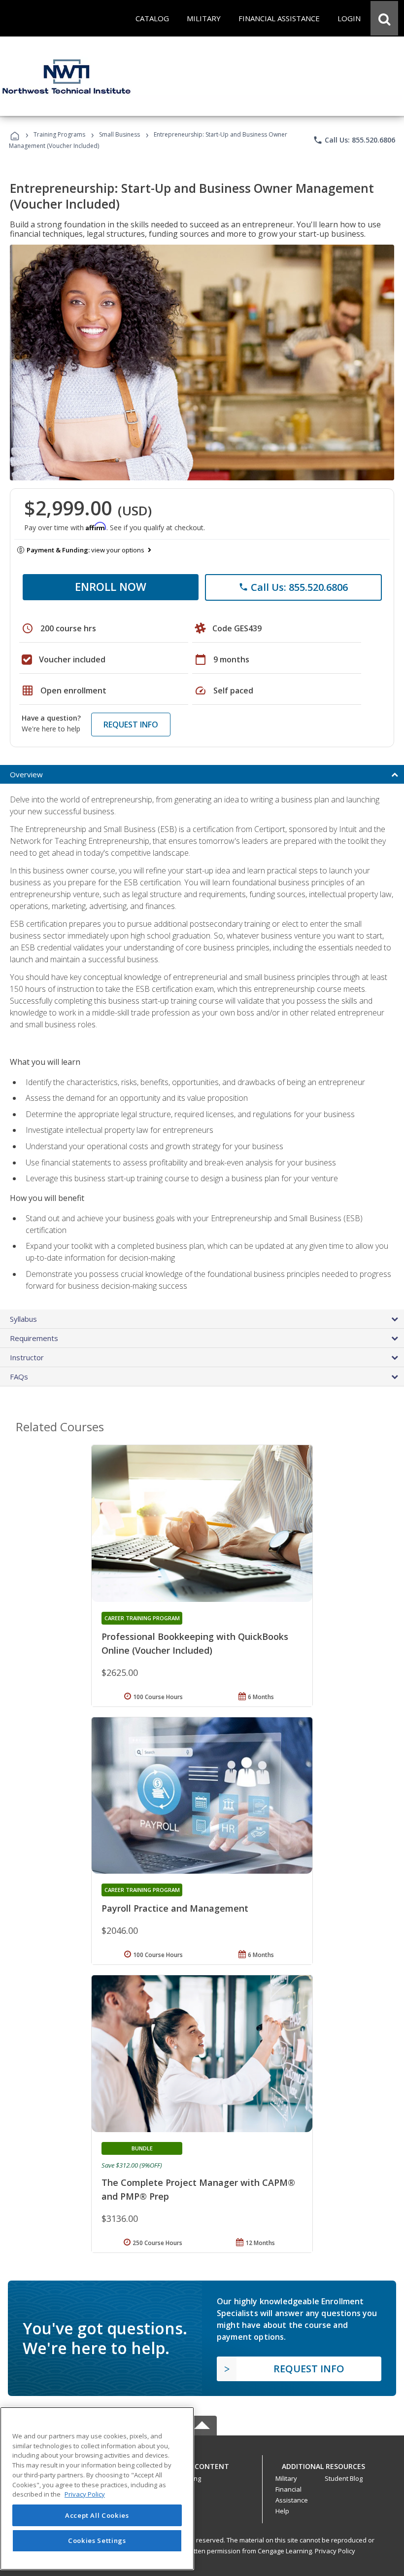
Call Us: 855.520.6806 (354, 140)
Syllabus (23, 1319)
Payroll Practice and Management (175, 1908)
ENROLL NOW (111, 586)
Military (286, 2478)
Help (282, 2511)
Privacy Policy (335, 2551)
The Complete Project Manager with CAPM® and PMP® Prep (198, 2189)
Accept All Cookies (97, 2515)
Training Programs (59, 134)
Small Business (119, 134)
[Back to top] (202, 2464)
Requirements (34, 1338)
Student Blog (344, 2478)
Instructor (27, 1357)
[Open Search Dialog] (384, 18)
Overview (26, 774)
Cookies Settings (97, 2540)
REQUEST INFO (131, 725)
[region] (97, 2488)
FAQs (19, 1377)
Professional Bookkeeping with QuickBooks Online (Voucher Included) (195, 1643)
